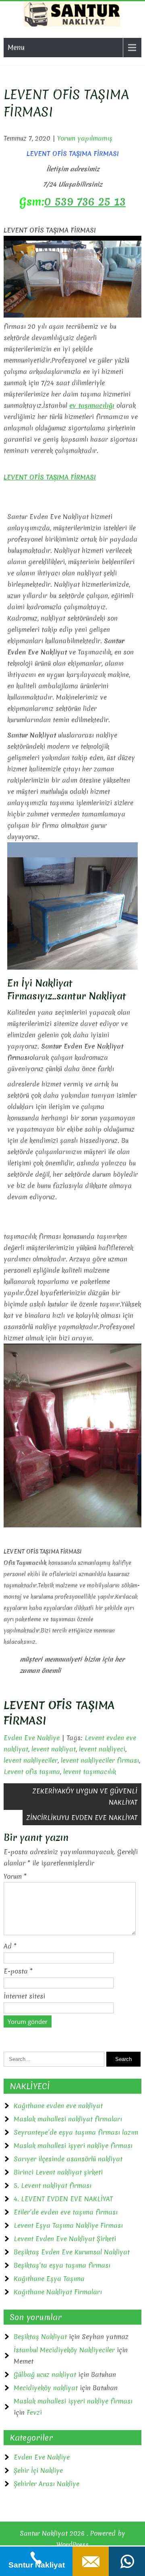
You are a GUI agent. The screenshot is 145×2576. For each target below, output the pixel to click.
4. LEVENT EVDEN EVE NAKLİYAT (63, 2199)
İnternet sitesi (24, 1996)
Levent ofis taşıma (32, 1772)
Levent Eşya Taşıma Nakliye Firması (68, 2225)
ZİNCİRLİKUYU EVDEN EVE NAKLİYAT (82, 1818)
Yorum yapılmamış (85, 138)
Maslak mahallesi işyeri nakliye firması (73, 2146)
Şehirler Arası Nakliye (47, 2484)
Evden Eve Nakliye (32, 1738)
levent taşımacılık (90, 1772)
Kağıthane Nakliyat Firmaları (58, 2292)
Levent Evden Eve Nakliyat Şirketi (65, 2239)
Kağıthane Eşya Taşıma (49, 2279)
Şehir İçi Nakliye (38, 2470)
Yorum (15, 1876)
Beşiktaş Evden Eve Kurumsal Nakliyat (72, 2252)
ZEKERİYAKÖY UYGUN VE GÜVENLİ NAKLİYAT (85, 1797)
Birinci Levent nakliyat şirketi (58, 2172)
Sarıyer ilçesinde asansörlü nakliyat (68, 2159)
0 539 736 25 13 (85, 202)
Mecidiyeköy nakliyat (46, 2388)
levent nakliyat (54, 1749)
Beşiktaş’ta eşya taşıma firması (62, 2265)
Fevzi (34, 2412)
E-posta (18, 1971)
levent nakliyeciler (31, 1760)
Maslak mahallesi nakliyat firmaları (68, 2119)
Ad (10, 1946)
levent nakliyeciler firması (100, 1760)
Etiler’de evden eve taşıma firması (66, 2212)
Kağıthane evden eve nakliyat (58, 2106)
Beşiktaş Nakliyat (40, 2337)
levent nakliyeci (102, 1749)
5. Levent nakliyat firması (53, 2185)
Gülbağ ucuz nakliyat (45, 2374)
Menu (16, 47)
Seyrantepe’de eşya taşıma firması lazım (76, 2132)
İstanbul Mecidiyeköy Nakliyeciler (64, 2350)
